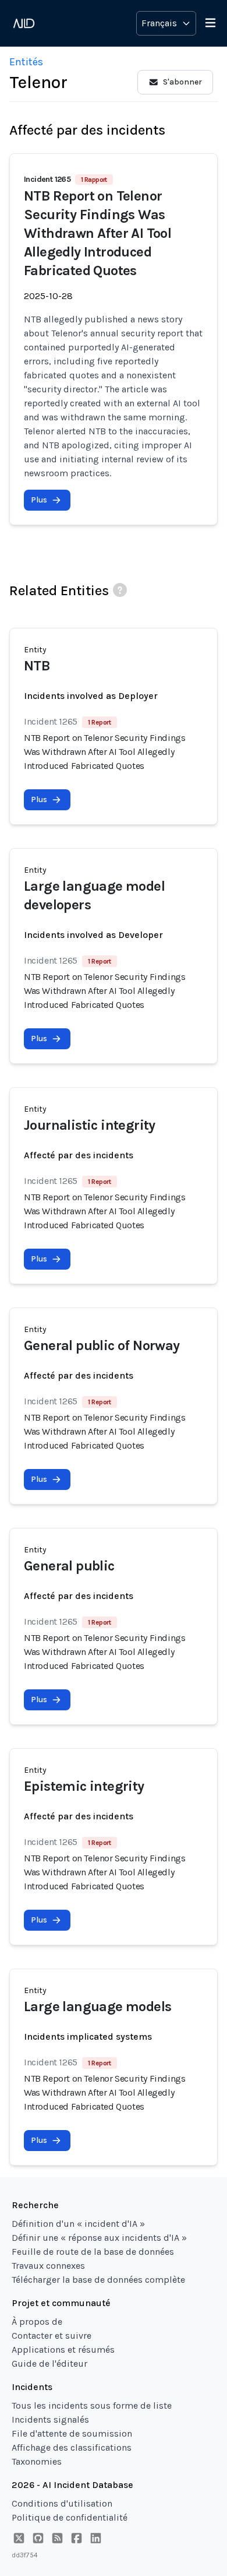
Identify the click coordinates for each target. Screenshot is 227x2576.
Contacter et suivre (52, 2336)
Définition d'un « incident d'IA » (78, 2224)
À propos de (37, 2322)
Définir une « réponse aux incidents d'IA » (99, 2238)
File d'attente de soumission (72, 2433)
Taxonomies (37, 2461)
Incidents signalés (50, 2419)
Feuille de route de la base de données (93, 2252)
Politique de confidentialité (70, 2517)
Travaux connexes (48, 2266)
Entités (26, 62)
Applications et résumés (63, 2350)
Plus (39, 500)
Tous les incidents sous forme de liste (92, 2405)
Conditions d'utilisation (62, 2503)
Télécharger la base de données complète (98, 2280)
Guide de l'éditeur (49, 2364)
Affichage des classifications (72, 2447)
